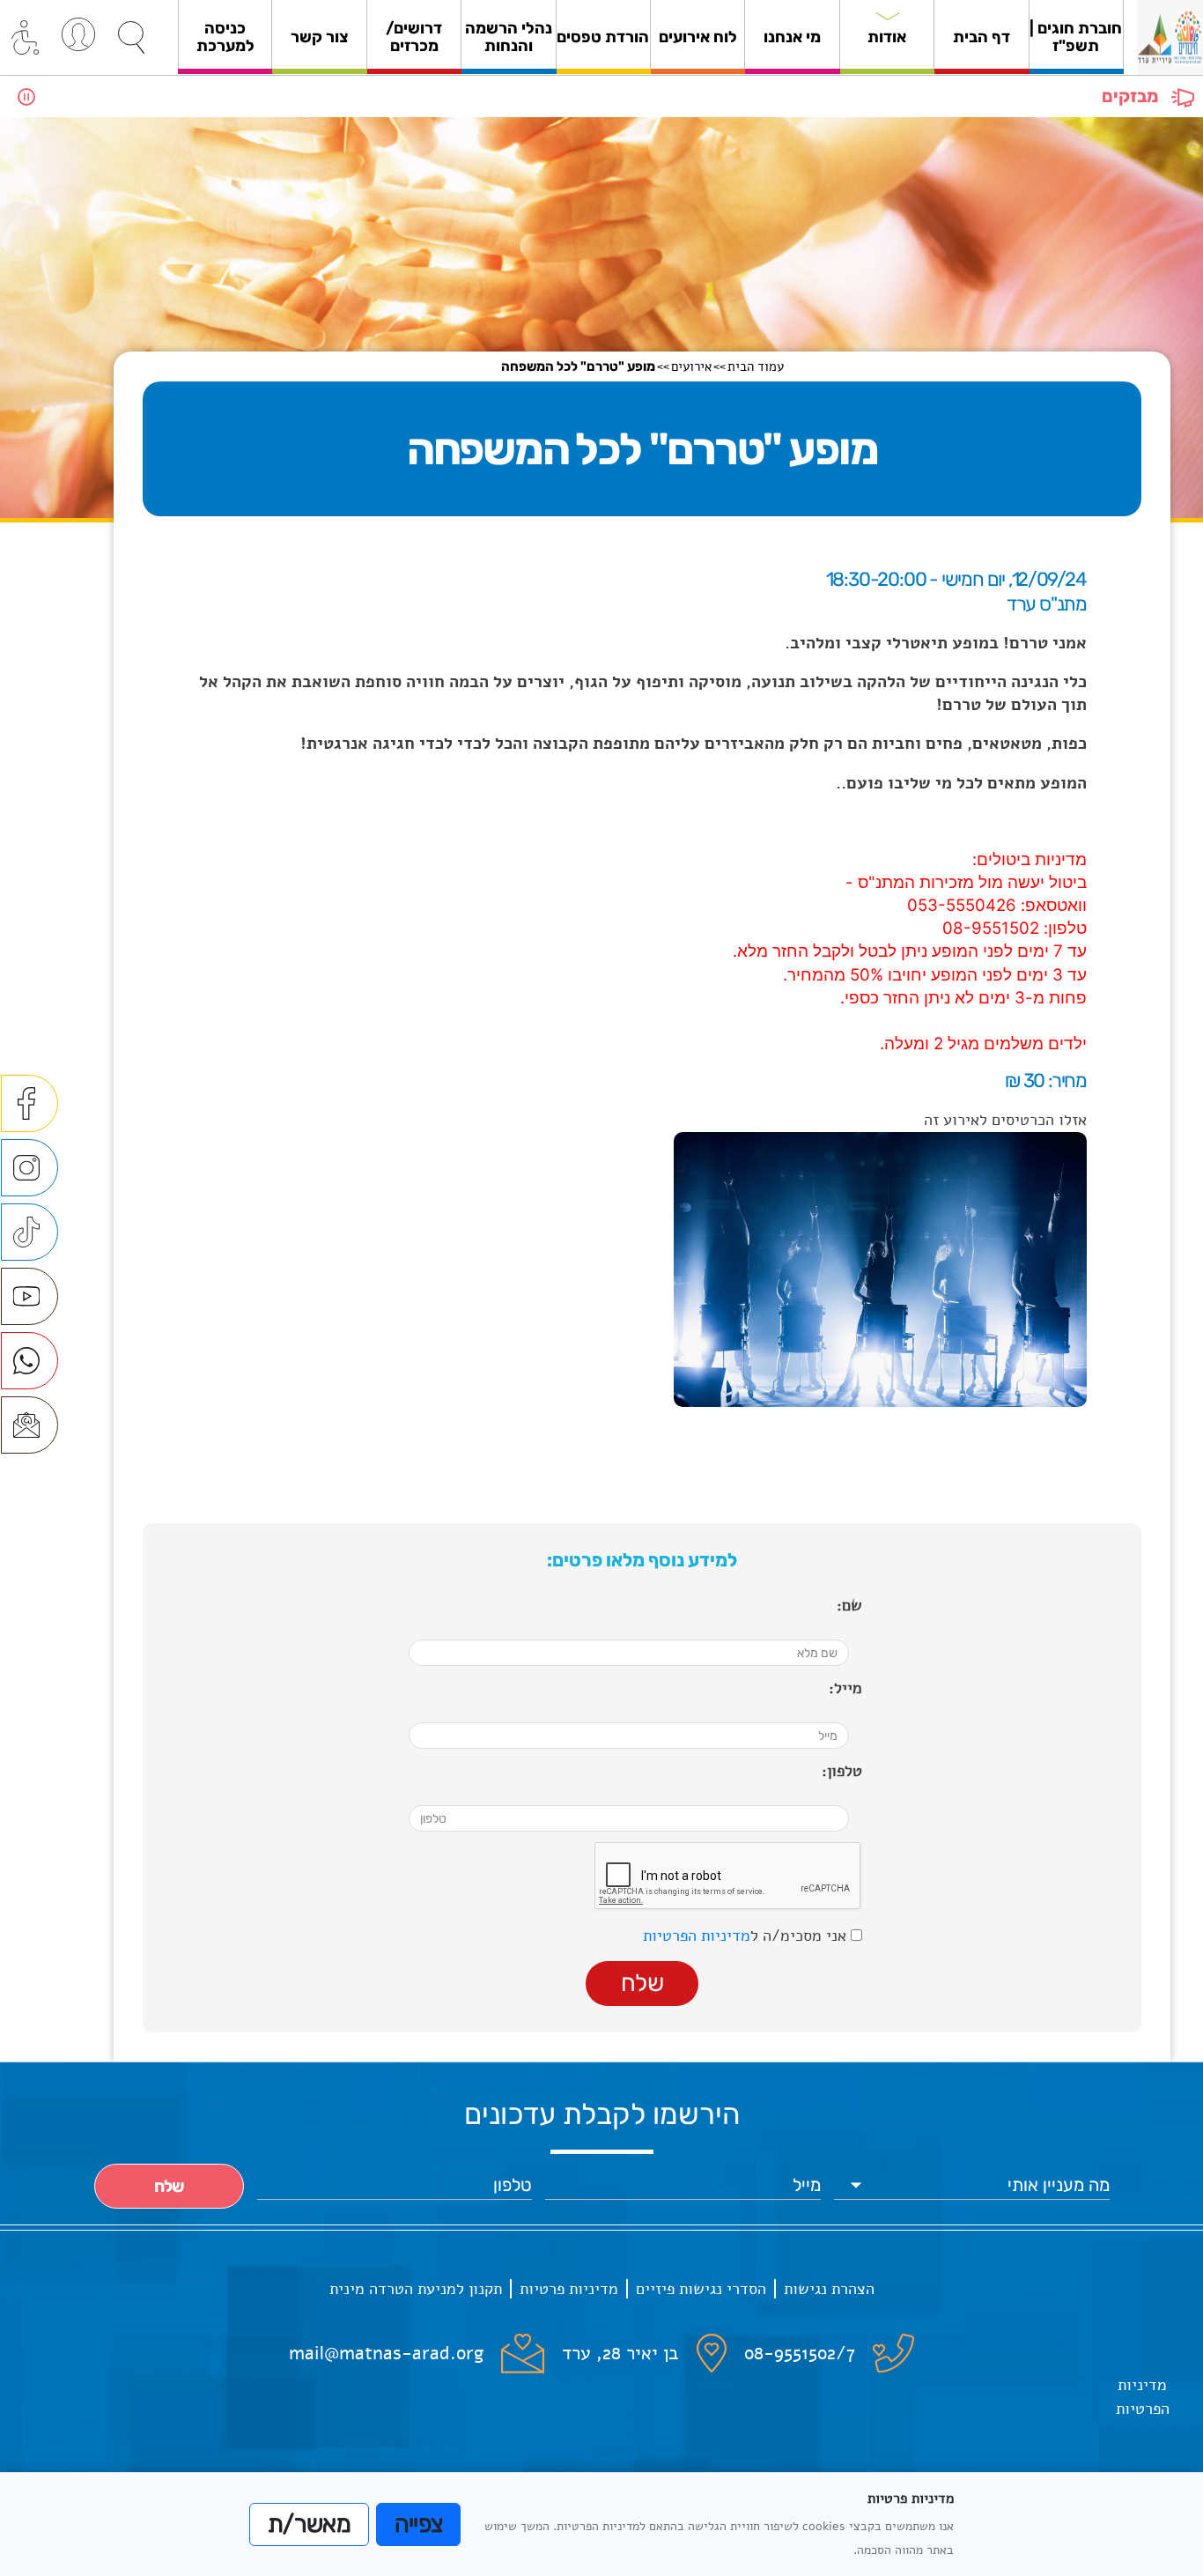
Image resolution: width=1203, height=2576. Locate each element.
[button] (131, 38)
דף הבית (982, 37)
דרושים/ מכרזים (414, 37)
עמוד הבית (756, 366)
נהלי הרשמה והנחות (509, 37)
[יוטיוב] (30, 1296)
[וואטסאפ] (30, 1361)
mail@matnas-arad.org (386, 2353)
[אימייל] (30, 1425)
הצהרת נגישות (829, 2289)
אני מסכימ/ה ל (747, 1936)
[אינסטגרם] (30, 1168)
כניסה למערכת (225, 37)
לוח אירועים (698, 37)
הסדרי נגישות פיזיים (701, 2289)
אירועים (691, 366)
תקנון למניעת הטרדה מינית (416, 2289)
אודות (887, 37)
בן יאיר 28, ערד (620, 2353)
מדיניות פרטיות (569, 2289)
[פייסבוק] (30, 1103)
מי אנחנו (792, 37)
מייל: (845, 1688)
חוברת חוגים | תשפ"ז (1076, 37)
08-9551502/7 (800, 2353)
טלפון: (842, 1771)
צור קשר (320, 37)
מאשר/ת (309, 2524)
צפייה (419, 2524)
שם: (849, 1605)
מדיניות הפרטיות (697, 1936)
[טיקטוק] (30, 1232)
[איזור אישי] (78, 34)
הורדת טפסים (603, 37)
